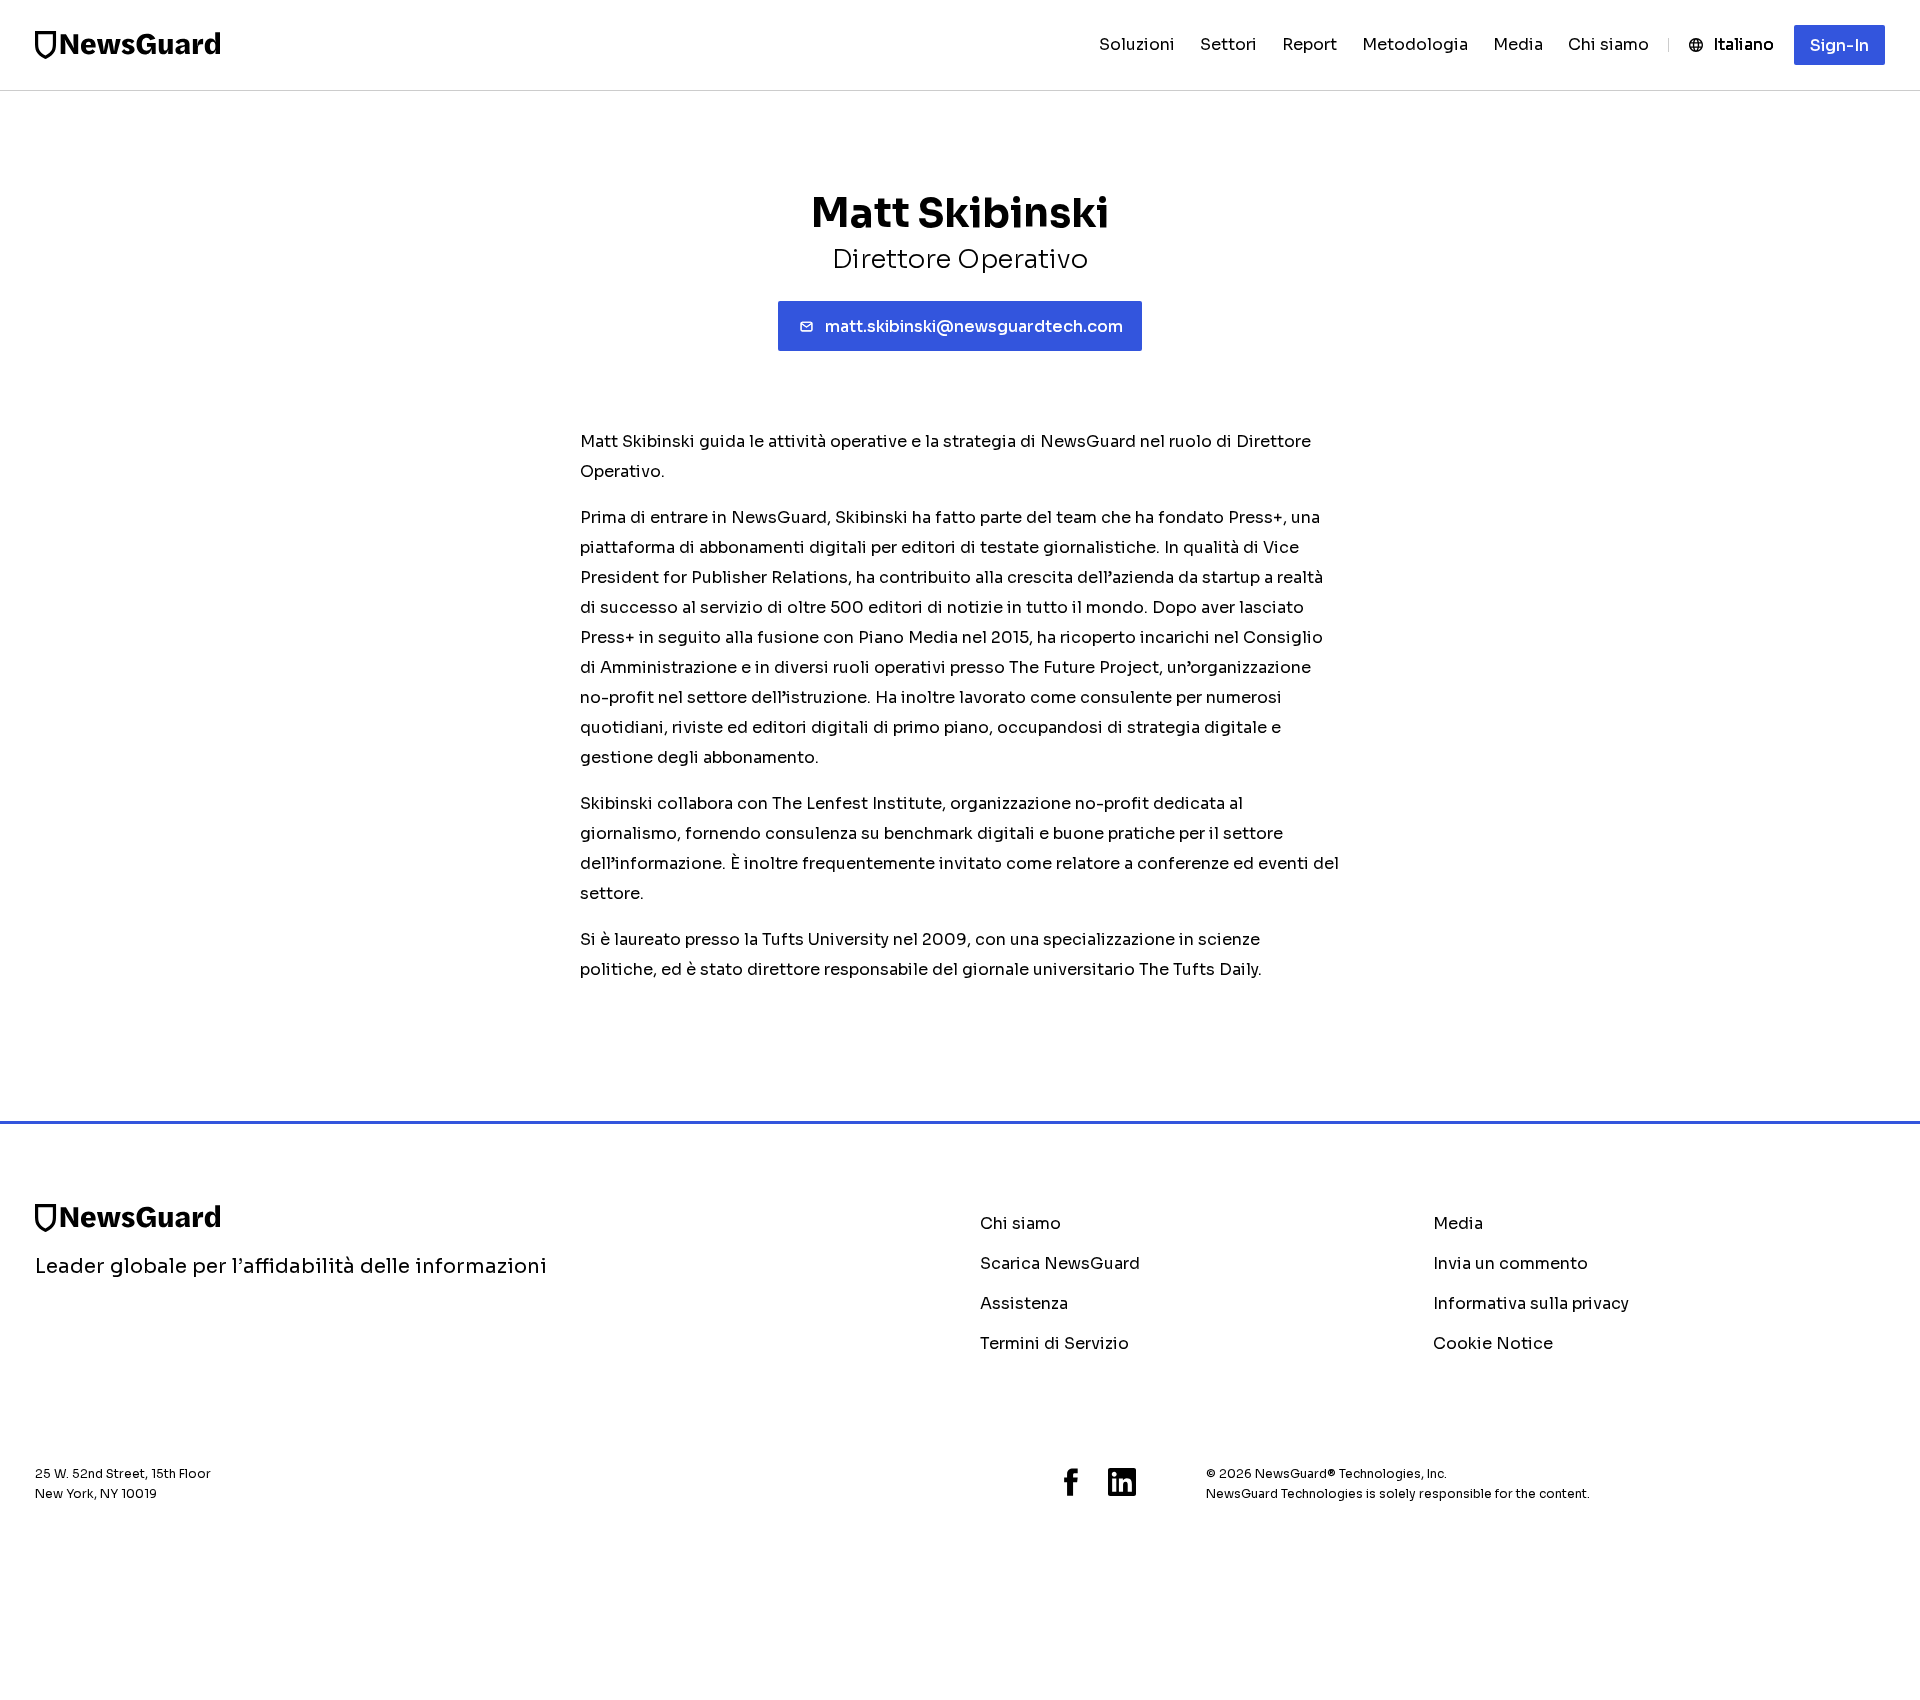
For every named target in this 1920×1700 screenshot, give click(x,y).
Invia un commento (1510, 1263)
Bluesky (986, 1482)
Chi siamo (1020, 1223)
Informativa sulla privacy (1531, 1303)
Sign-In (1839, 45)
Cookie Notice (1493, 1343)
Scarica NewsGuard (1060, 1263)
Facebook (1071, 1482)
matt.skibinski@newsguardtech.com (974, 326)
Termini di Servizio (1054, 1343)
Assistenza (1024, 1303)
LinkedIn (1122, 1482)
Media (1458, 1223)
